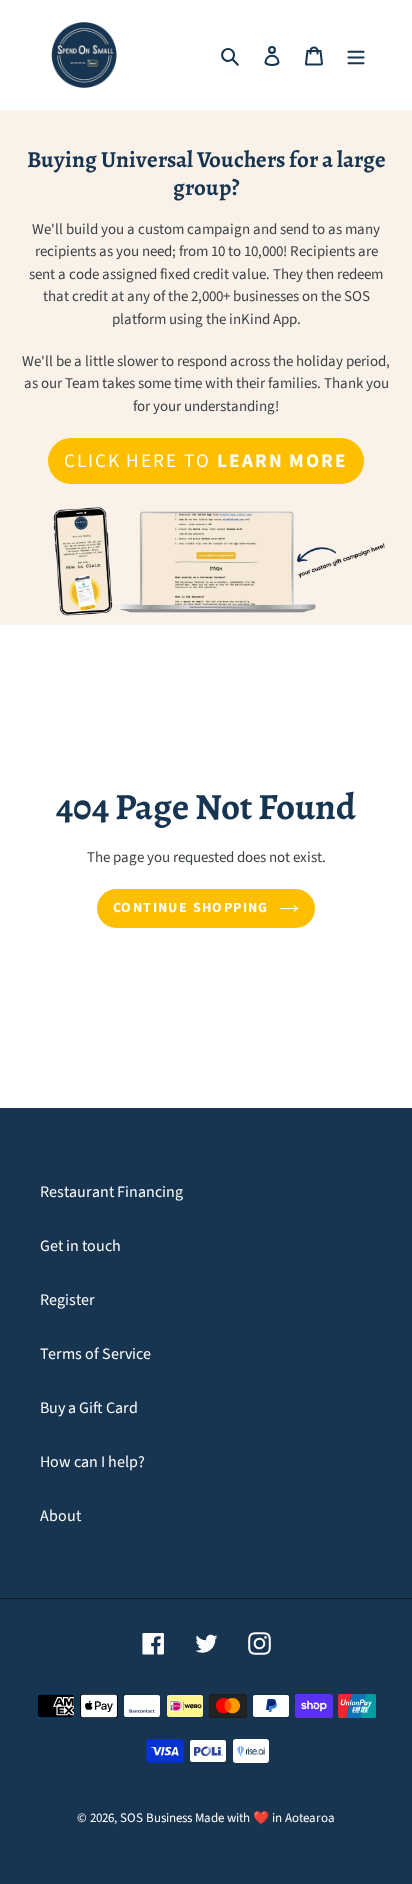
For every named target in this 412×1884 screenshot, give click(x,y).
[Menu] (356, 55)
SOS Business (156, 1818)
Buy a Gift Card (89, 1408)
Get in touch (80, 1246)
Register (67, 1300)
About (60, 1516)
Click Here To (206, 461)
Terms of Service (95, 1354)
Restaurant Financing (111, 1192)
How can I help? (92, 1462)
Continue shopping (191, 908)
